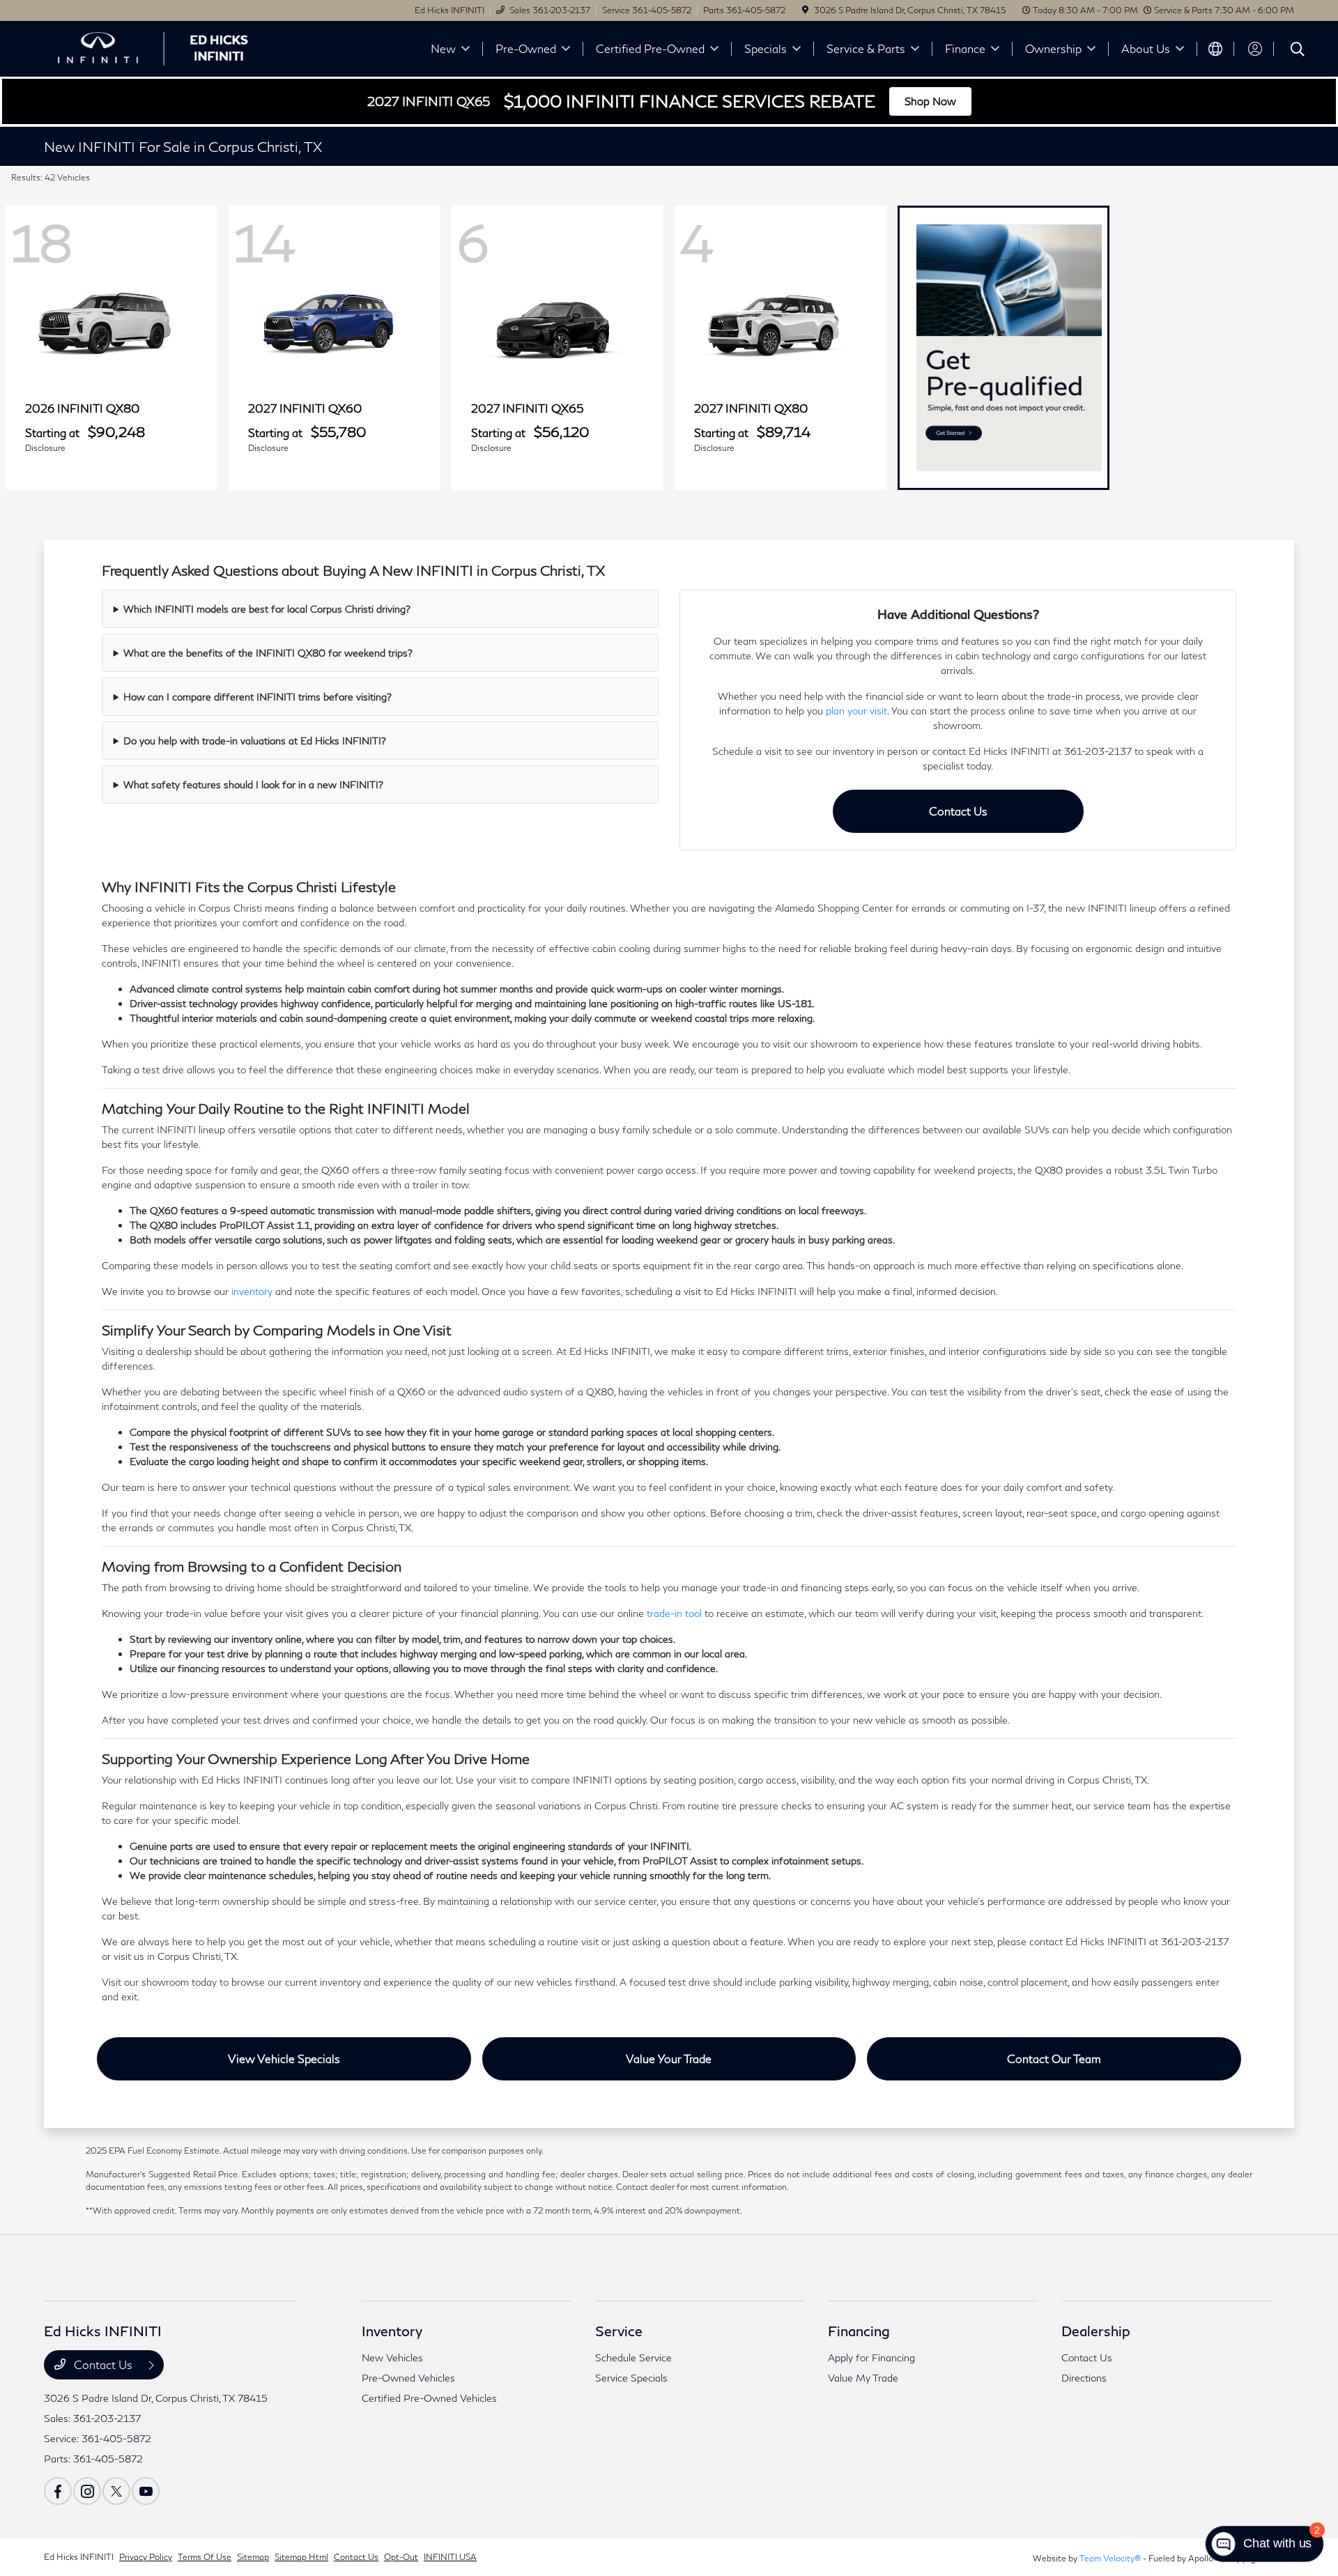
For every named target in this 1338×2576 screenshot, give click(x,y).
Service (619, 2331)
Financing (859, 2331)
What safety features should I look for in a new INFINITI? (253, 784)
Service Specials (631, 2378)
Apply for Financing (871, 2357)
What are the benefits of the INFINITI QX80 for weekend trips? (268, 653)
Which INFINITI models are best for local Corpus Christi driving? (267, 609)
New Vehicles (392, 2357)
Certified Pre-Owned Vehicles (429, 2398)
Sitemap (253, 2557)
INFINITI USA (450, 2557)
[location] (805, 10)
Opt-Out (401, 2557)
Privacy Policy (146, 2557)
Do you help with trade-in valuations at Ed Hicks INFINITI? (255, 741)
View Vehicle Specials (284, 2058)
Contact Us (958, 811)
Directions (1084, 2378)
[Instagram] (87, 2491)
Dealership (1096, 2331)
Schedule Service (633, 2357)
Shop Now (930, 101)
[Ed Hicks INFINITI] (164, 47)
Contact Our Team (1054, 2058)
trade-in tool (674, 1613)
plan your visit (856, 711)
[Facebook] (58, 2491)
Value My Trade (863, 2378)
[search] (1298, 51)
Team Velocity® (1110, 2558)
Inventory (392, 2331)
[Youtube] (146, 2491)
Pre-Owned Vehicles (408, 2378)
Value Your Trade (669, 2058)
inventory (252, 1291)
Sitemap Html (301, 2557)
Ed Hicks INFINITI (79, 2557)
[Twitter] (116, 2491)
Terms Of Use (205, 2557)
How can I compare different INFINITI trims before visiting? (257, 697)
